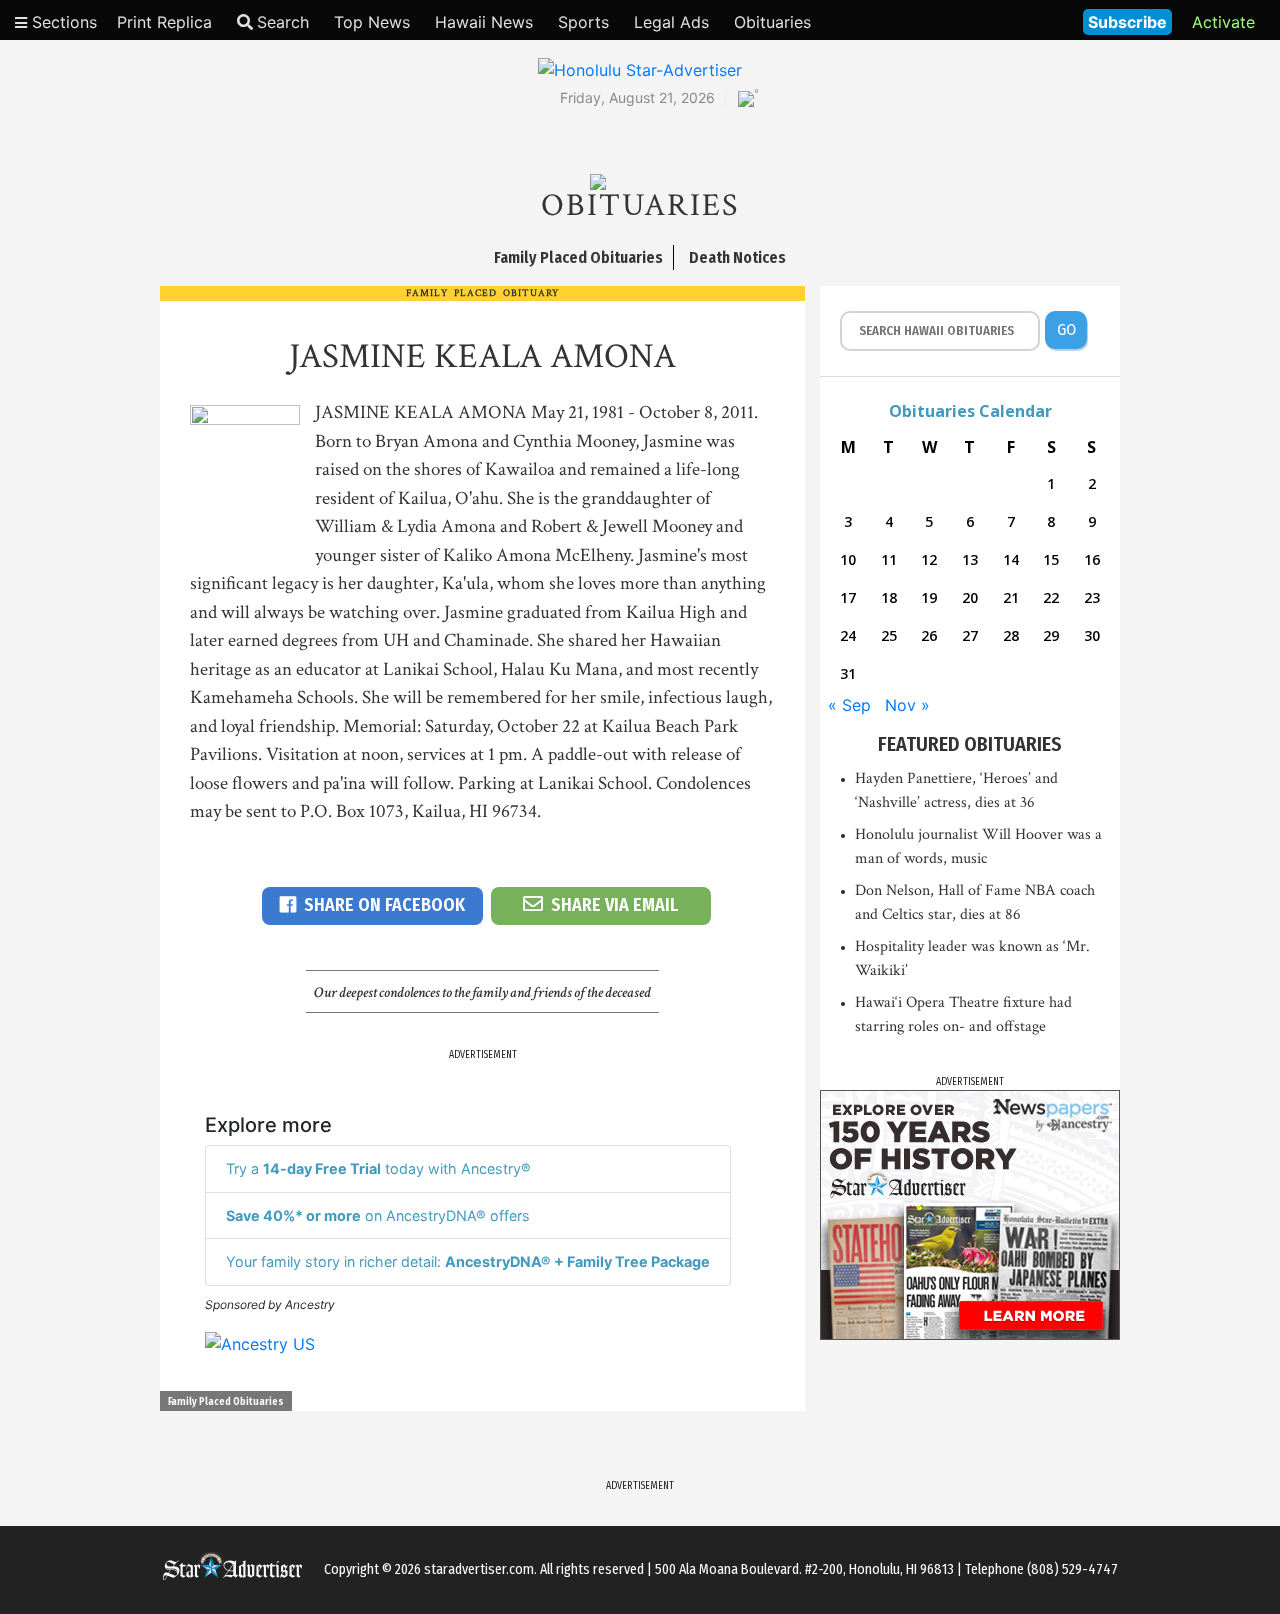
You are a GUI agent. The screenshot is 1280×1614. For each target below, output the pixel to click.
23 (1092, 597)
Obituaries (772, 22)
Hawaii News (484, 22)
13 (970, 559)
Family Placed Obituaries (226, 1402)
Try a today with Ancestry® (378, 1168)
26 (929, 635)
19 (929, 597)
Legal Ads (671, 22)
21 (1011, 597)
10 (848, 559)
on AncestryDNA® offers (378, 1215)
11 (889, 559)
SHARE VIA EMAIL (614, 905)
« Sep (849, 705)
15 (1051, 559)
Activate (1223, 22)
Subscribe (1127, 22)
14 (1011, 559)
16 (1092, 559)
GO (1066, 329)
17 (848, 597)
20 (970, 597)
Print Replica (164, 22)
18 (889, 597)
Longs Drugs (1008, 20)
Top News (372, 22)
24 (848, 635)
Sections (62, 22)
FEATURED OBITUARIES (970, 744)
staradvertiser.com (479, 1569)
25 (889, 635)
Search (283, 22)
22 (1051, 597)
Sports (583, 22)
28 (1011, 635)
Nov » (907, 705)
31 (848, 673)
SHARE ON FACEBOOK (384, 905)
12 (929, 559)
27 (970, 635)
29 (1051, 635)
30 (1092, 635)
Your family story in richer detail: (468, 1261)
